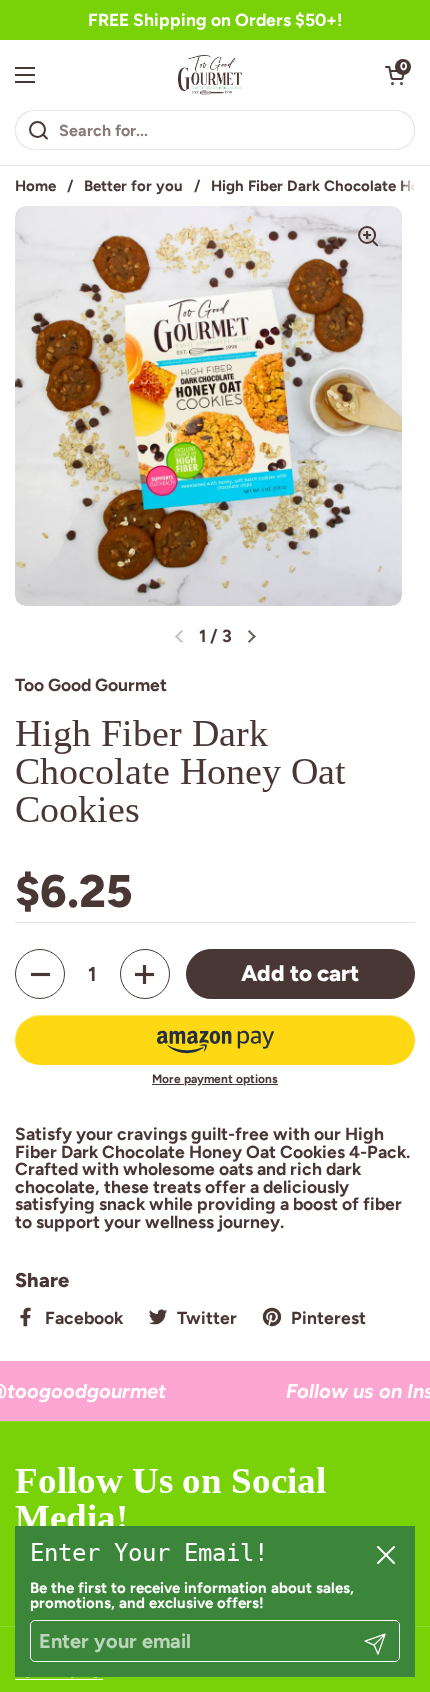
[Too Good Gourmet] (210, 75)
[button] (395, 75)
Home (35, 186)
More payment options (215, 1079)
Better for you (133, 186)
